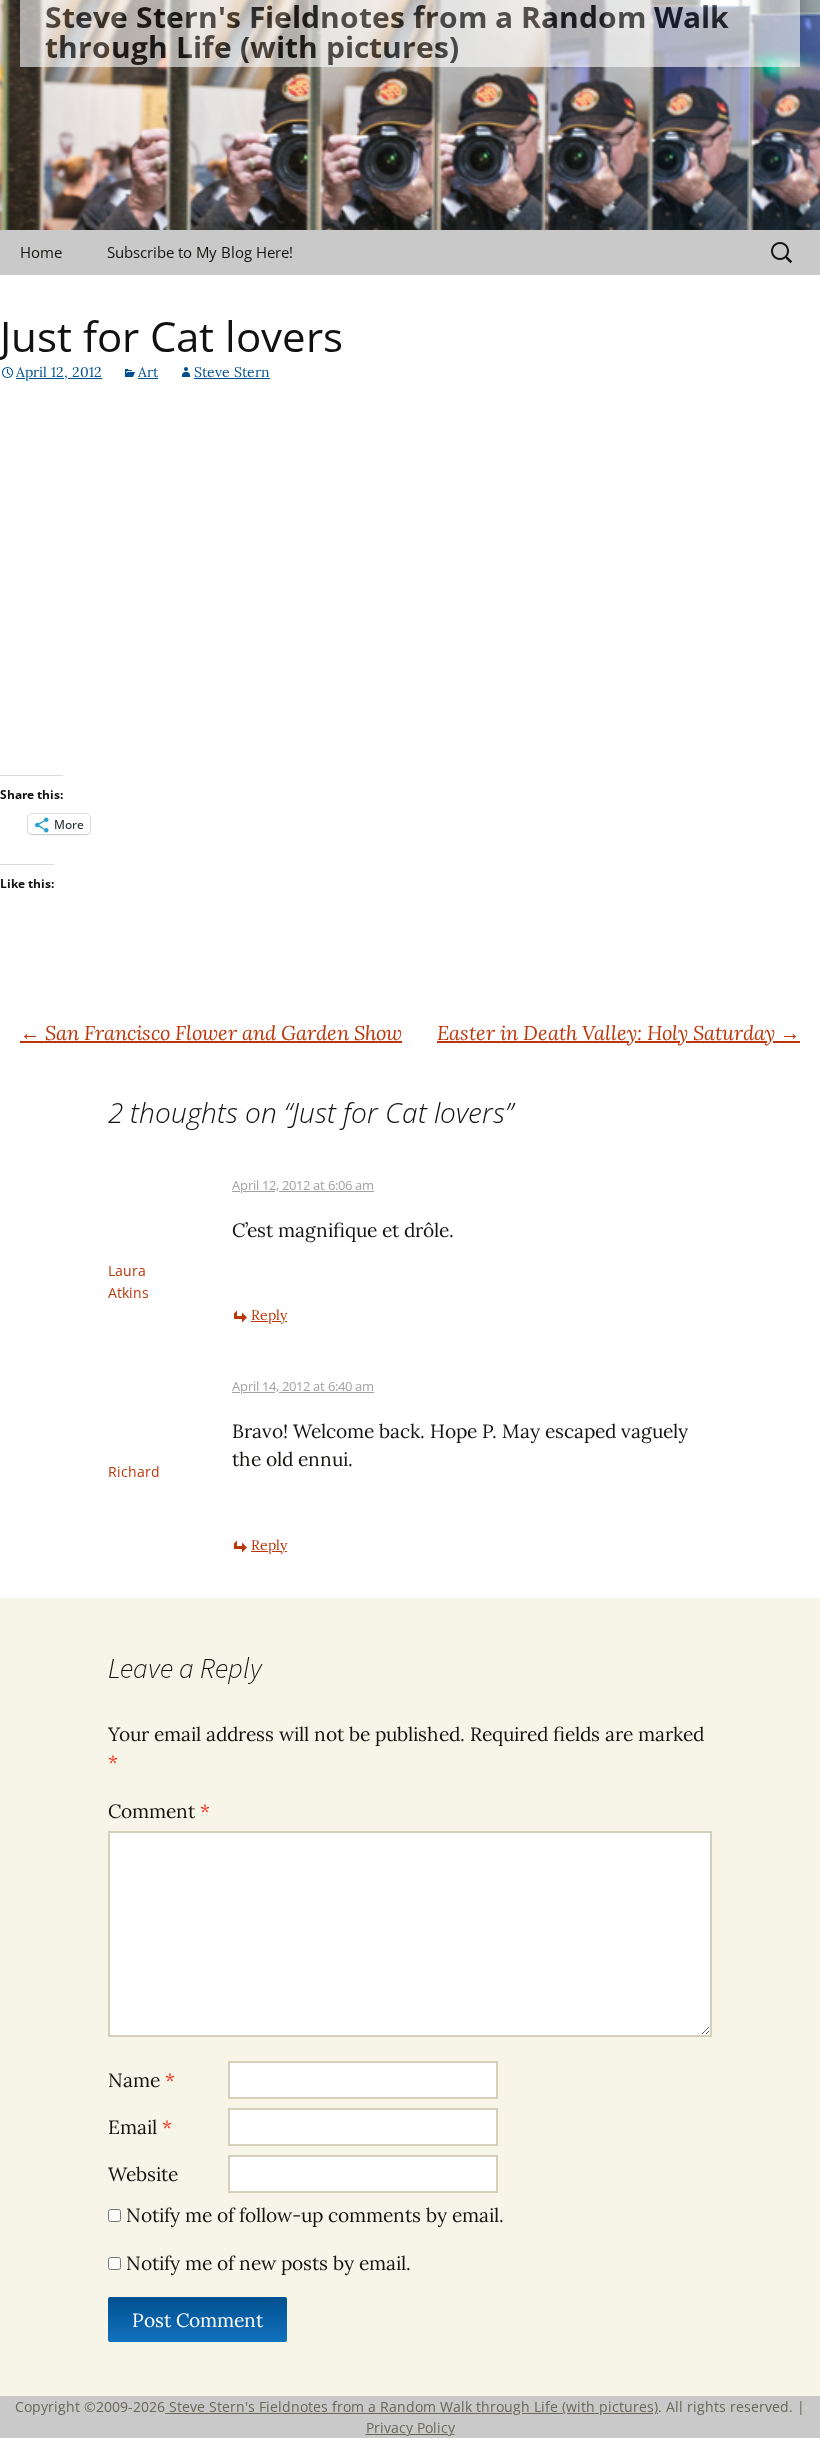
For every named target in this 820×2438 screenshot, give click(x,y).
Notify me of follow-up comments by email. (315, 2215)
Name (141, 2080)
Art (148, 372)
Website (143, 2174)
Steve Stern (232, 372)
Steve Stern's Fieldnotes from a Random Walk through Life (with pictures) (411, 2406)
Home (41, 252)
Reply (269, 1315)
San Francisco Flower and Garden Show (211, 1032)
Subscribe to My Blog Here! (200, 252)
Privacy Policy (410, 2427)
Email (140, 2127)
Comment (159, 1811)
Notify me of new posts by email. (268, 2263)
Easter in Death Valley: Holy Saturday (618, 1032)
